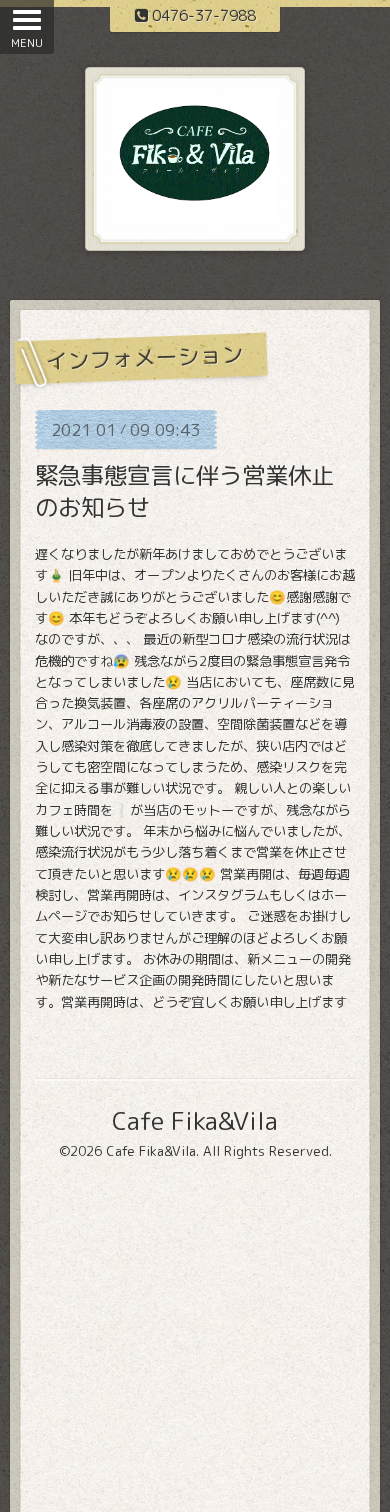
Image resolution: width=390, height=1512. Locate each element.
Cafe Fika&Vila (195, 1120)
